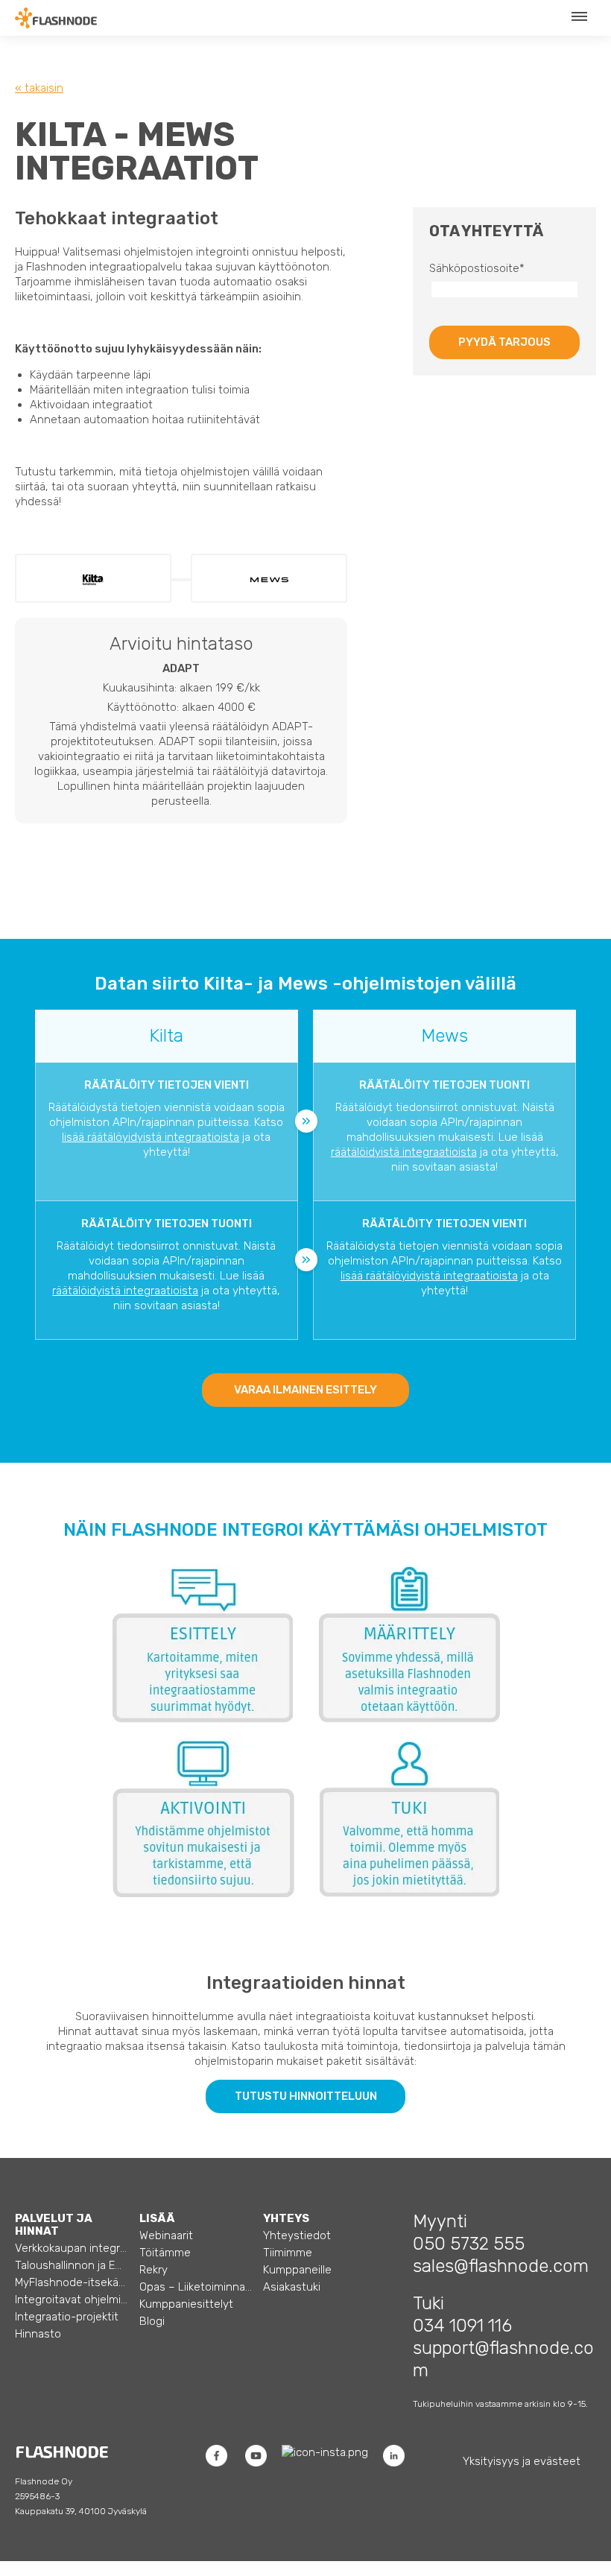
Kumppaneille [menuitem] (297, 2270)
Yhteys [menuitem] (286, 2218)
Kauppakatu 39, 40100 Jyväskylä (81, 2511)
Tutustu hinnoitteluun (306, 2096)
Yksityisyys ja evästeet (522, 2461)
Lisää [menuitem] (157, 2218)
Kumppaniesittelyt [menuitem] (186, 2304)
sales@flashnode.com (501, 2266)
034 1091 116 (462, 2326)
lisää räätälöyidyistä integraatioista (151, 1137)
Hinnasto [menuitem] (38, 2334)
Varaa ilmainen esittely (305, 1390)
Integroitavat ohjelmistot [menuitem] (71, 2300)
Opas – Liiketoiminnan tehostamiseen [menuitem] (196, 2287)
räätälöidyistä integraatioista (404, 1152)
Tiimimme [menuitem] (288, 2253)
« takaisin (39, 88)
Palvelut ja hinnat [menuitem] (54, 2225)
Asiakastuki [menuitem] (292, 2287)
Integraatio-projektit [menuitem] (67, 2317)
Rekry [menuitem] (153, 2270)
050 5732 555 (469, 2244)
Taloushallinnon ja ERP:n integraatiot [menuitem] (71, 2265)
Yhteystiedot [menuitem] (297, 2235)
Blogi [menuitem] (152, 2321)
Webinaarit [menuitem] (166, 2235)
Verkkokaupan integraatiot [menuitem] (71, 2248)
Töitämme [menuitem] (165, 2253)
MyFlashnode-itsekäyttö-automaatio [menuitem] (71, 2282)
